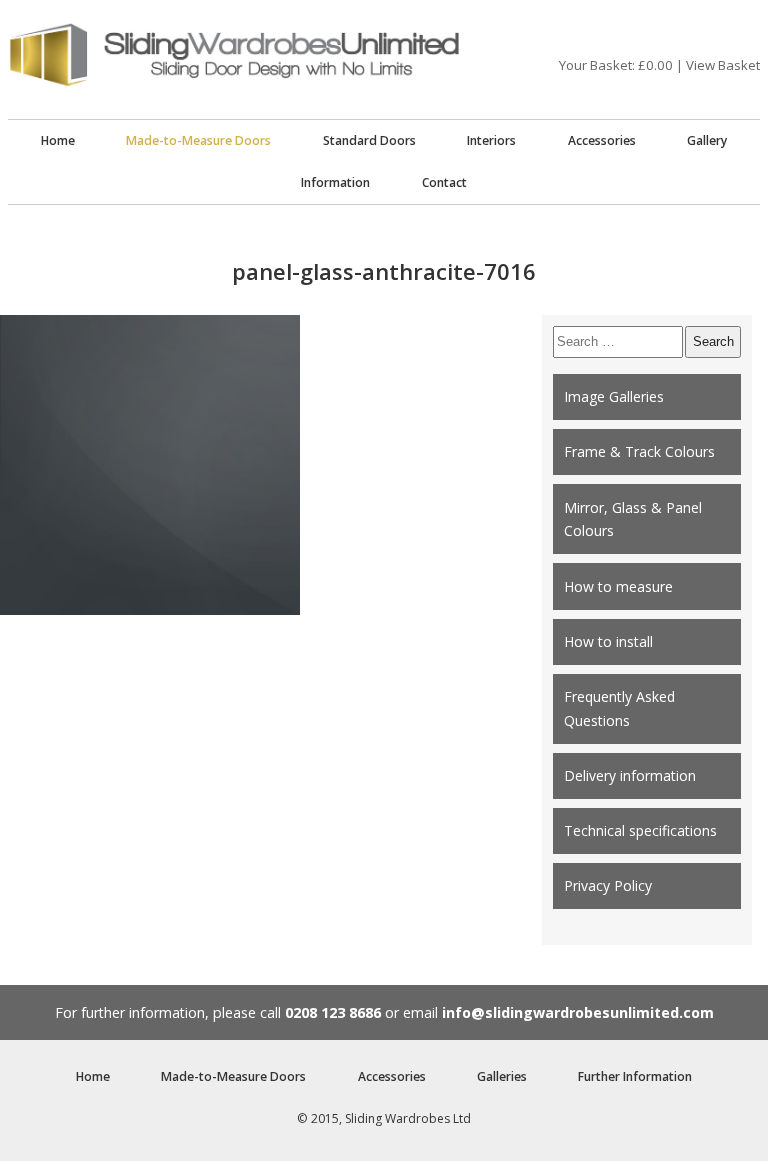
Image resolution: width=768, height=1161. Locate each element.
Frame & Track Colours (639, 451)
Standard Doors (369, 140)
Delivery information (630, 775)
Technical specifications (640, 830)
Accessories (602, 140)
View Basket (723, 65)
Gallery (707, 140)
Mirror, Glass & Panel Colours (633, 519)
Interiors (491, 140)
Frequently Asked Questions (619, 708)
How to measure (618, 586)
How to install (608, 641)
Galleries (502, 1076)
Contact (444, 182)
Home (58, 140)
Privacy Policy (608, 885)
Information (335, 182)
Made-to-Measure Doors (198, 140)
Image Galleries (614, 396)
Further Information (635, 1076)
